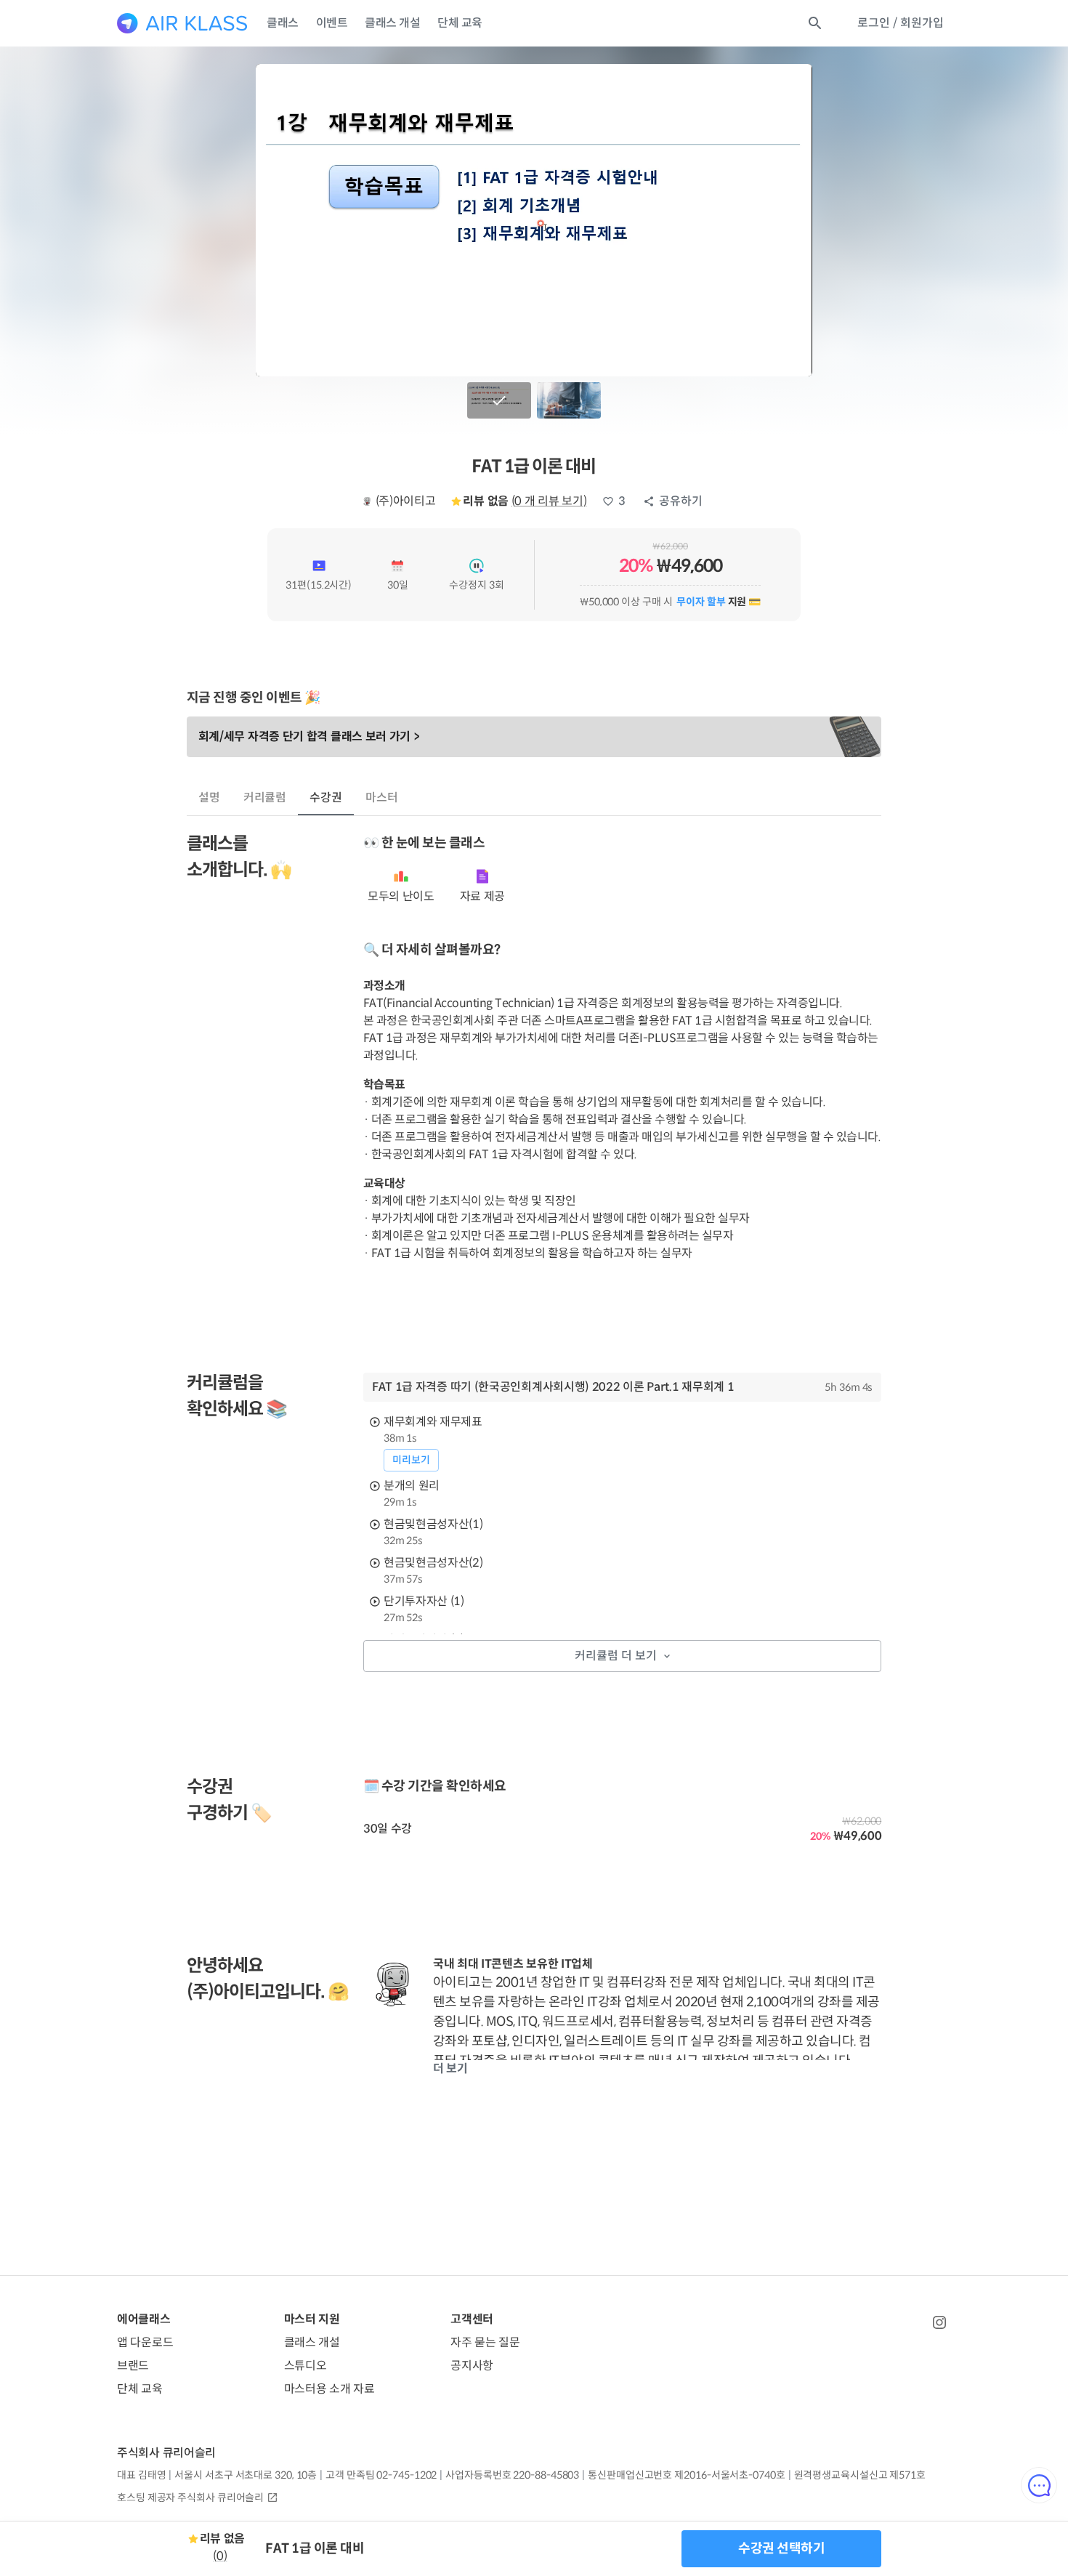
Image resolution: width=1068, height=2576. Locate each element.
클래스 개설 (392, 23)
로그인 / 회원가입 (901, 23)
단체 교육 (460, 23)
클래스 (283, 23)
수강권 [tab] (326, 798)
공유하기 (681, 501)
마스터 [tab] (382, 798)
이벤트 (332, 23)
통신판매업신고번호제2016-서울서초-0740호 (686, 2475)
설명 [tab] (209, 798)
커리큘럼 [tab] (265, 798)
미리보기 (411, 1460)
